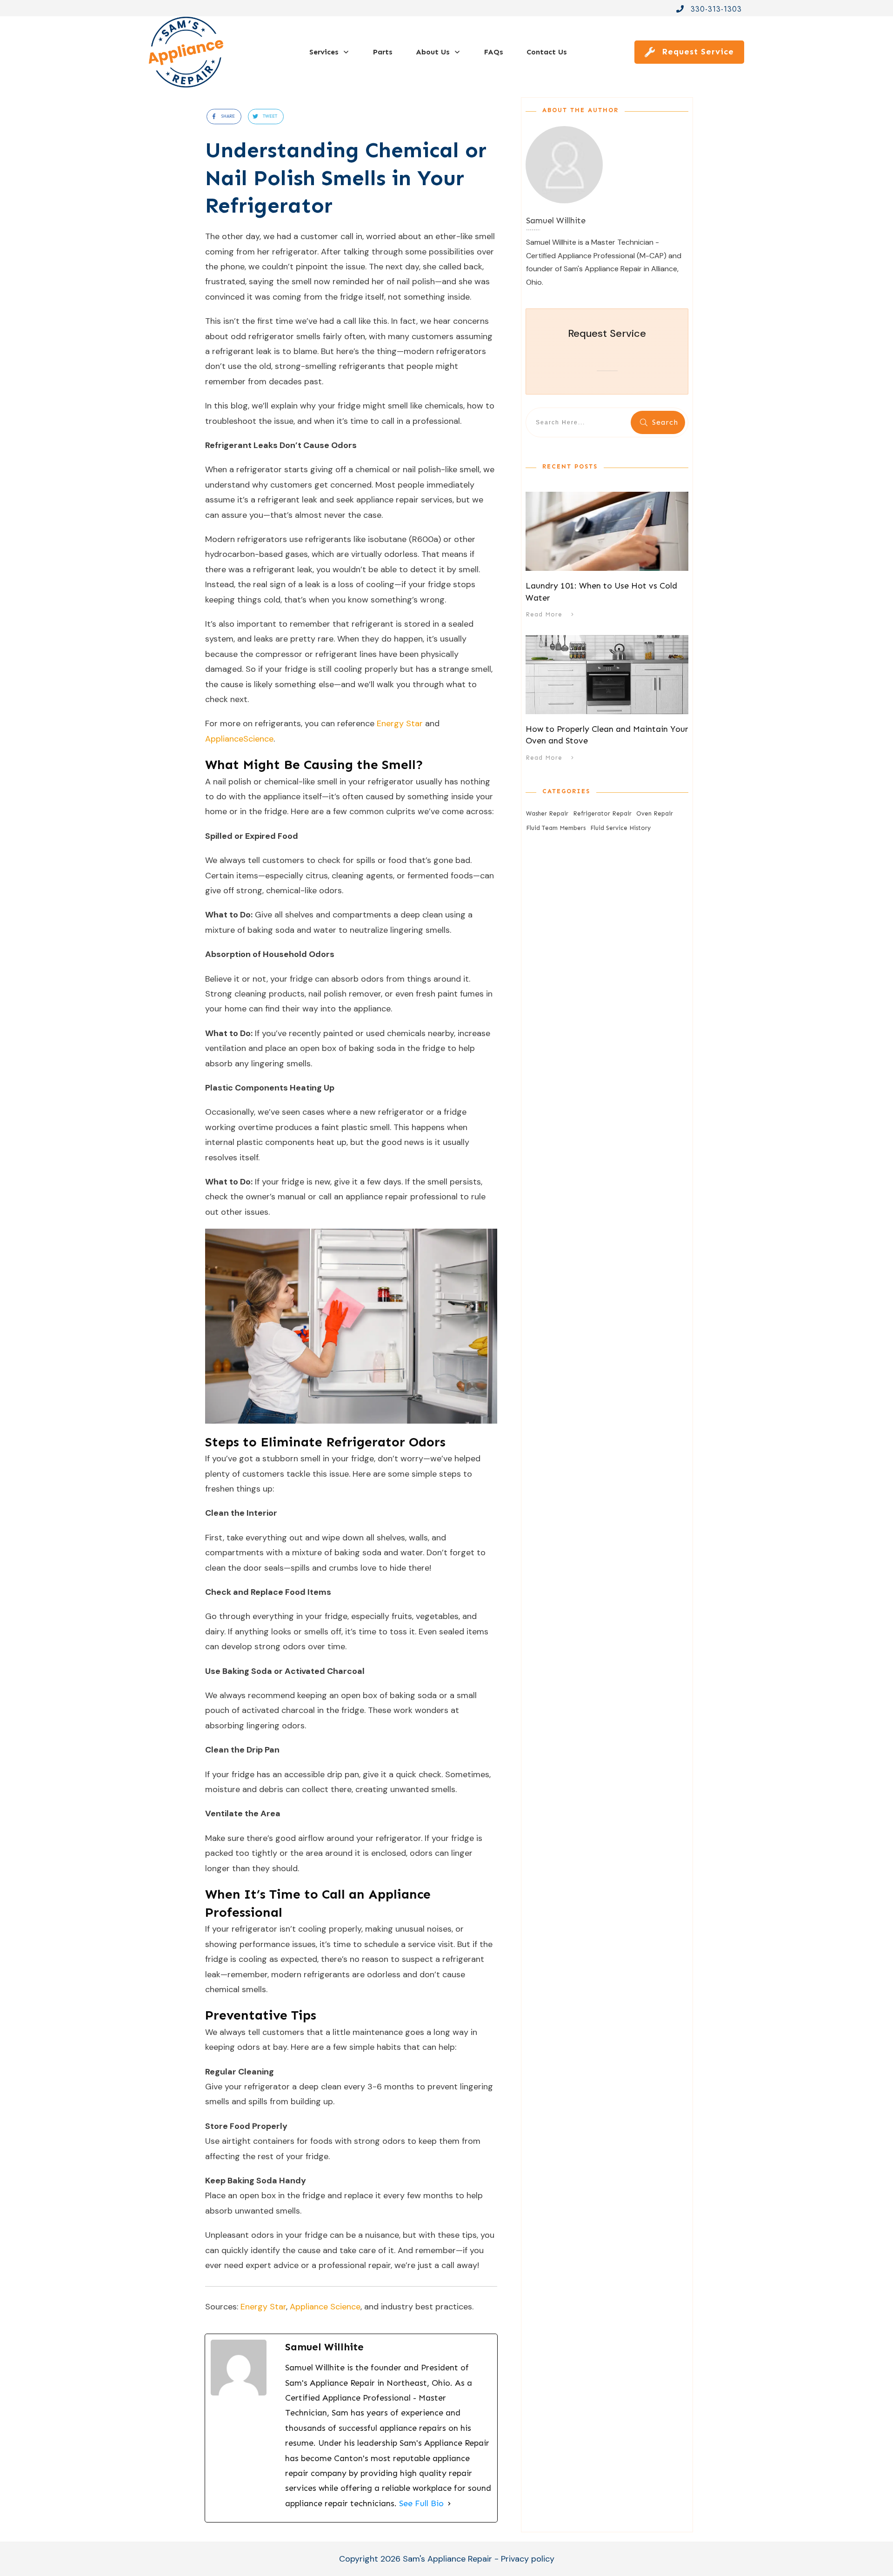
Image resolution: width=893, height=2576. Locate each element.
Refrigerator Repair (602, 813)
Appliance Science (324, 2307)
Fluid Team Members (556, 828)
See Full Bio (421, 2503)
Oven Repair (655, 813)
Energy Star (399, 723)
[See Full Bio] (449, 2503)
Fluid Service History (620, 828)
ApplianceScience (239, 739)
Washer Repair (547, 813)
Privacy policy (528, 2559)
